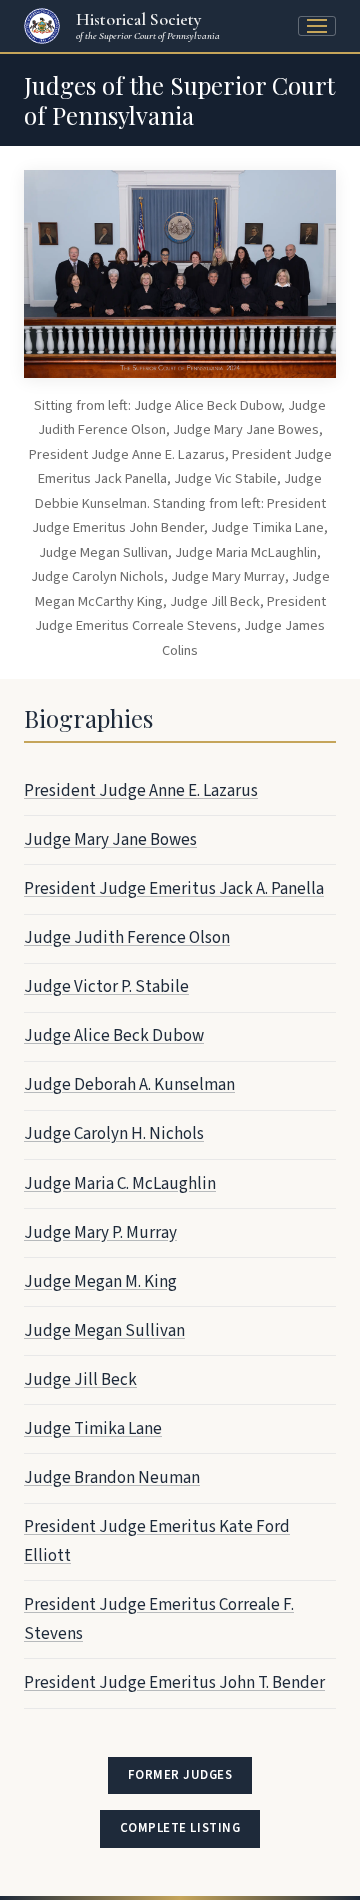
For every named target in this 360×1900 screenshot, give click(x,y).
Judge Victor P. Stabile (106, 987)
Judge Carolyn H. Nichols (114, 1134)
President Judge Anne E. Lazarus (141, 791)
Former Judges (180, 1775)
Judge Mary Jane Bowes (110, 840)
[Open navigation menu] (317, 26)
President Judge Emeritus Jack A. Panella (174, 889)
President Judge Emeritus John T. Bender (174, 1683)
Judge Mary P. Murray (100, 1233)
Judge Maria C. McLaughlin (120, 1184)
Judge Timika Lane (93, 1429)
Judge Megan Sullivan (104, 1331)
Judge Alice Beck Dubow (114, 1036)
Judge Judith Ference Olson (127, 938)
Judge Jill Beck (80, 1380)
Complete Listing (179, 1833)
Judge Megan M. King (100, 1282)
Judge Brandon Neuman (112, 1478)
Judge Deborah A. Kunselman (129, 1085)
